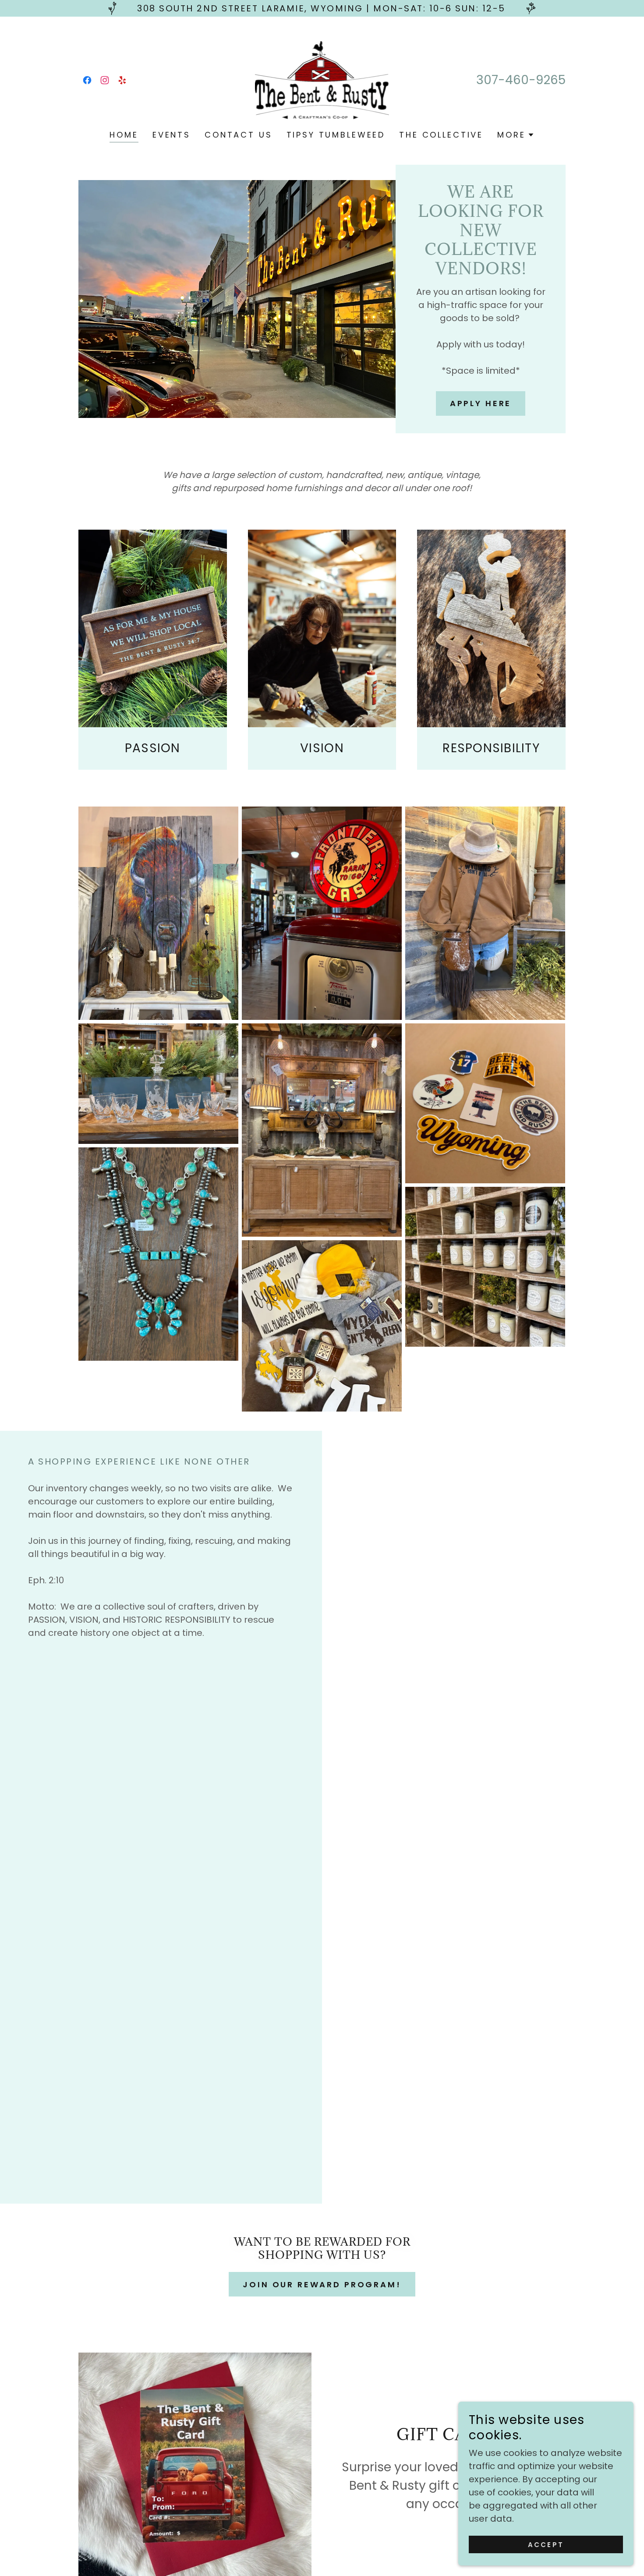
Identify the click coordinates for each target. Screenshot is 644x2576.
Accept (546, 2545)
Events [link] (172, 135)
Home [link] (124, 135)
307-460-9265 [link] (521, 80)
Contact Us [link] (239, 135)
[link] (87, 80)
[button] (516, 135)
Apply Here (481, 403)
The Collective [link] (441, 135)
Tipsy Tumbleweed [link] (336, 135)
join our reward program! (322, 2284)
